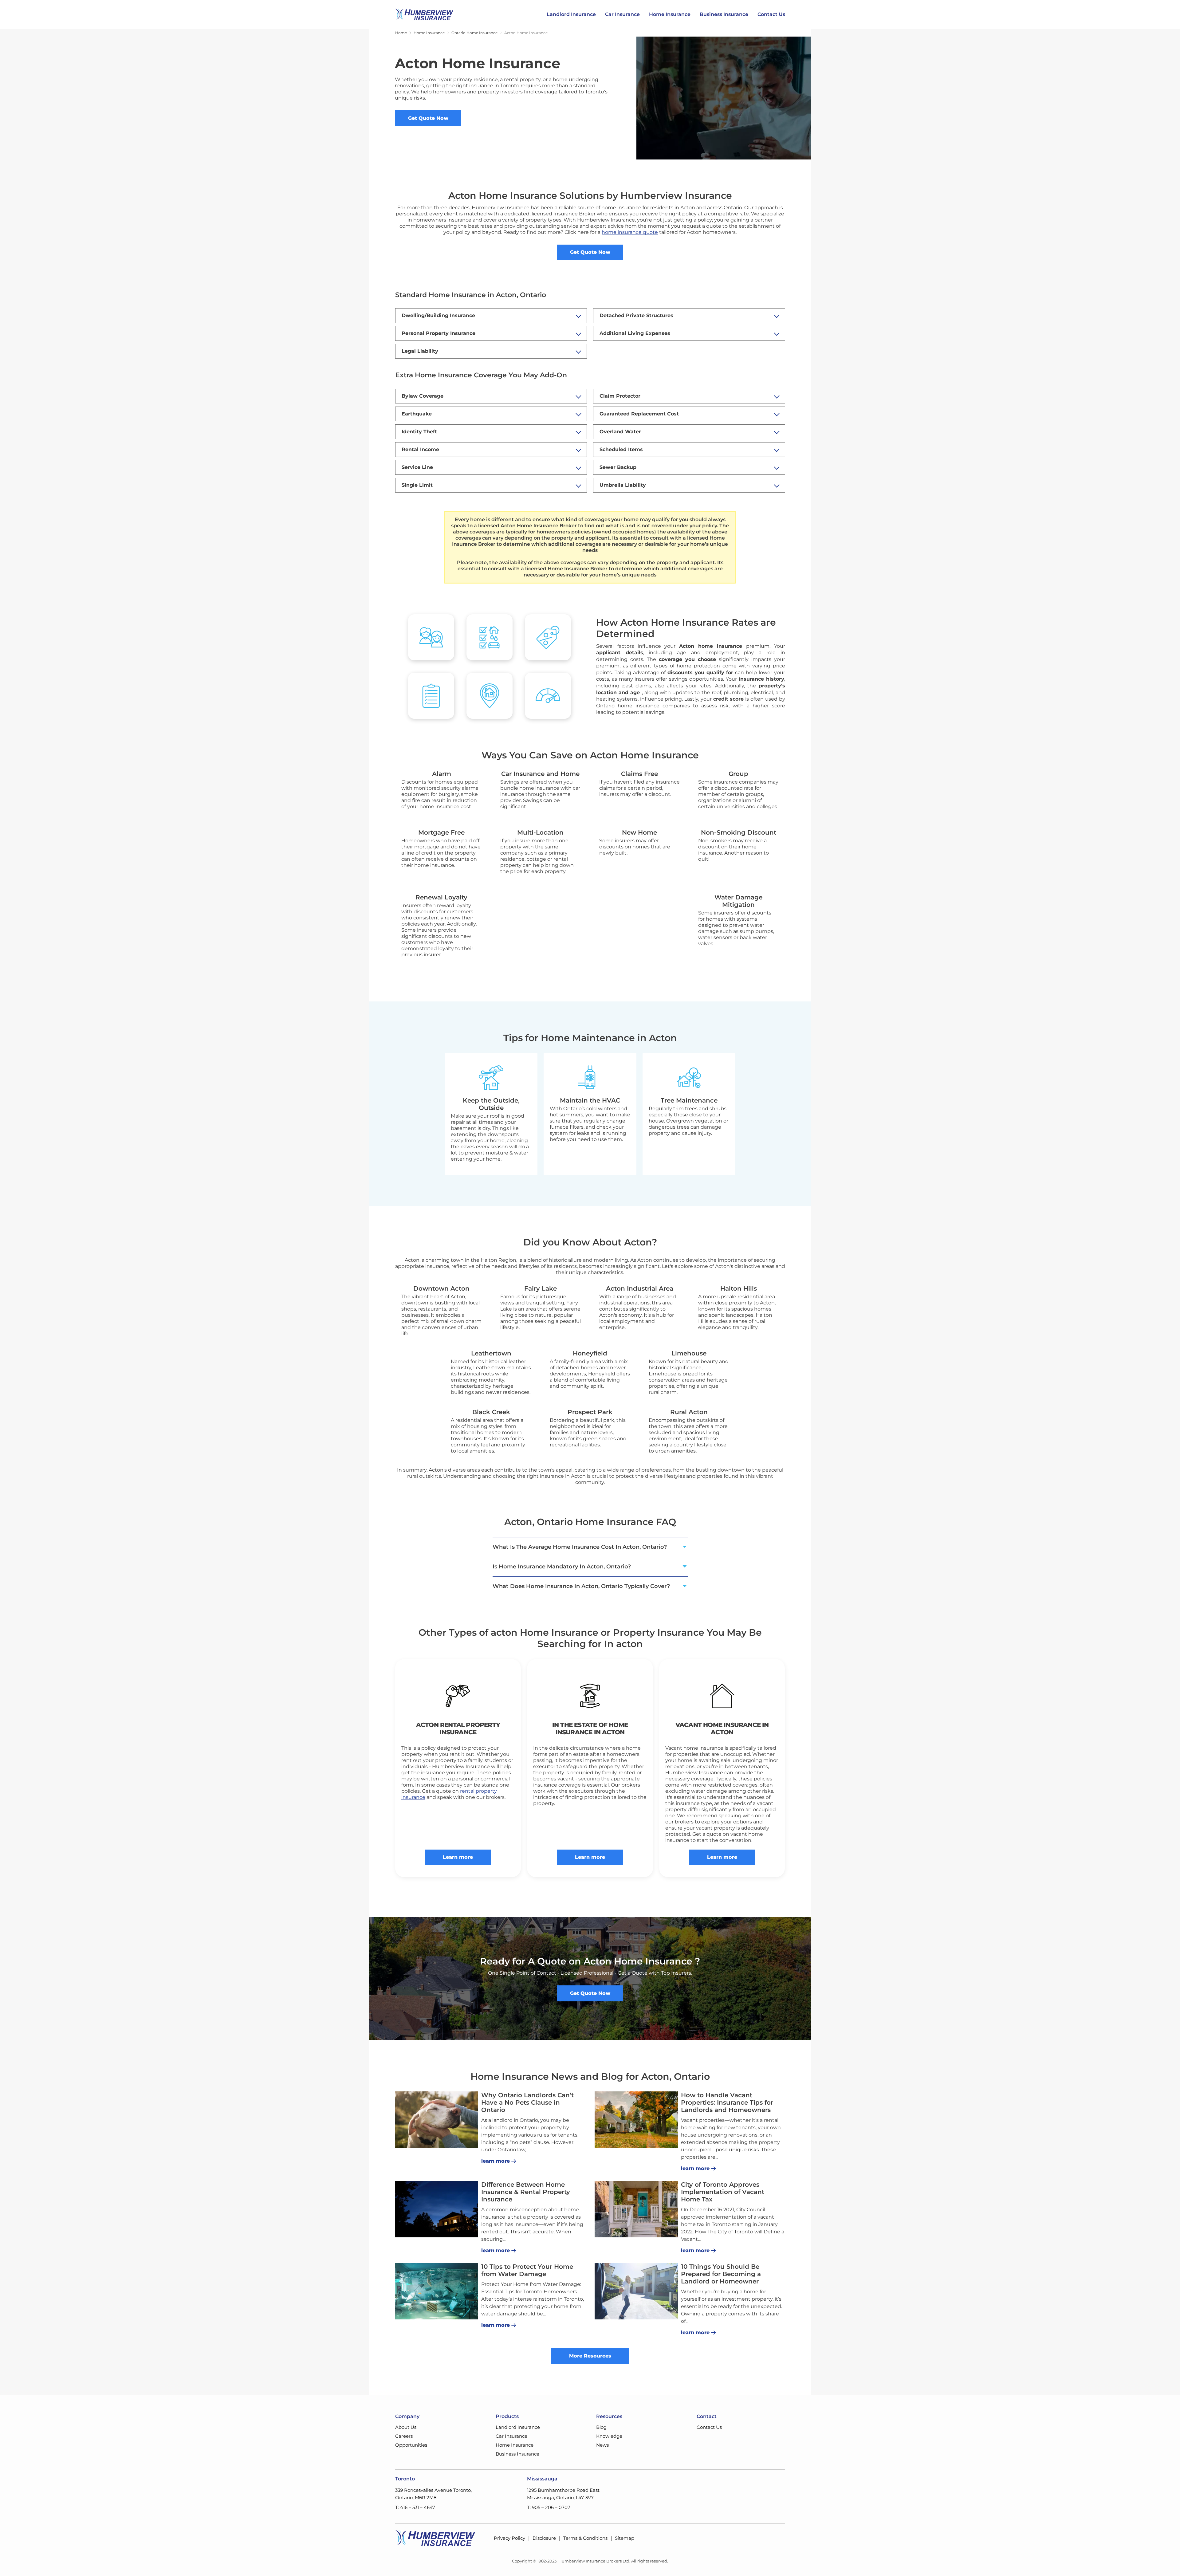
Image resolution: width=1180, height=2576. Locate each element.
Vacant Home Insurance (718, 1725)
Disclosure (544, 2538)
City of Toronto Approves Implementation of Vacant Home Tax (723, 2192)
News (602, 2445)
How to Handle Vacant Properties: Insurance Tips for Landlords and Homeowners (727, 2102)
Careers (404, 2436)
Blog (601, 2427)
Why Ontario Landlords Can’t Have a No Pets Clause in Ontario (527, 2102)
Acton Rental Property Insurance (458, 1728)
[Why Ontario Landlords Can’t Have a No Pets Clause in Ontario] (437, 2120)
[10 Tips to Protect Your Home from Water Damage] (437, 2291)
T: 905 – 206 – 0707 (549, 2507)
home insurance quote (630, 232)
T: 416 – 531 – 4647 (415, 2507)
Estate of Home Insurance (592, 1728)
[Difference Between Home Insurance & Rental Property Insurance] (437, 2209)
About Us (406, 2427)
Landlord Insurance (571, 14)
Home (401, 33)
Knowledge (609, 2436)
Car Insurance (622, 14)
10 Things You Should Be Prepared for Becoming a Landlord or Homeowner (721, 2274)
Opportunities (411, 2445)
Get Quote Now (428, 118)
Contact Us (771, 14)
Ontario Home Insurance (474, 33)
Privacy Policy (509, 2538)
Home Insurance (670, 14)
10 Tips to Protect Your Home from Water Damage (527, 2270)
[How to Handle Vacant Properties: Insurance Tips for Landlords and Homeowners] (636, 2120)
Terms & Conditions (585, 2538)
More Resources (590, 2356)
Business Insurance (724, 14)
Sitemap (625, 2538)
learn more (496, 2161)
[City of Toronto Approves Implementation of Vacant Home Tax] (636, 2209)
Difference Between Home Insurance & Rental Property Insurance (526, 2192)
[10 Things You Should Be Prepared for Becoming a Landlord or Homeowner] (636, 2291)
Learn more (458, 1857)
